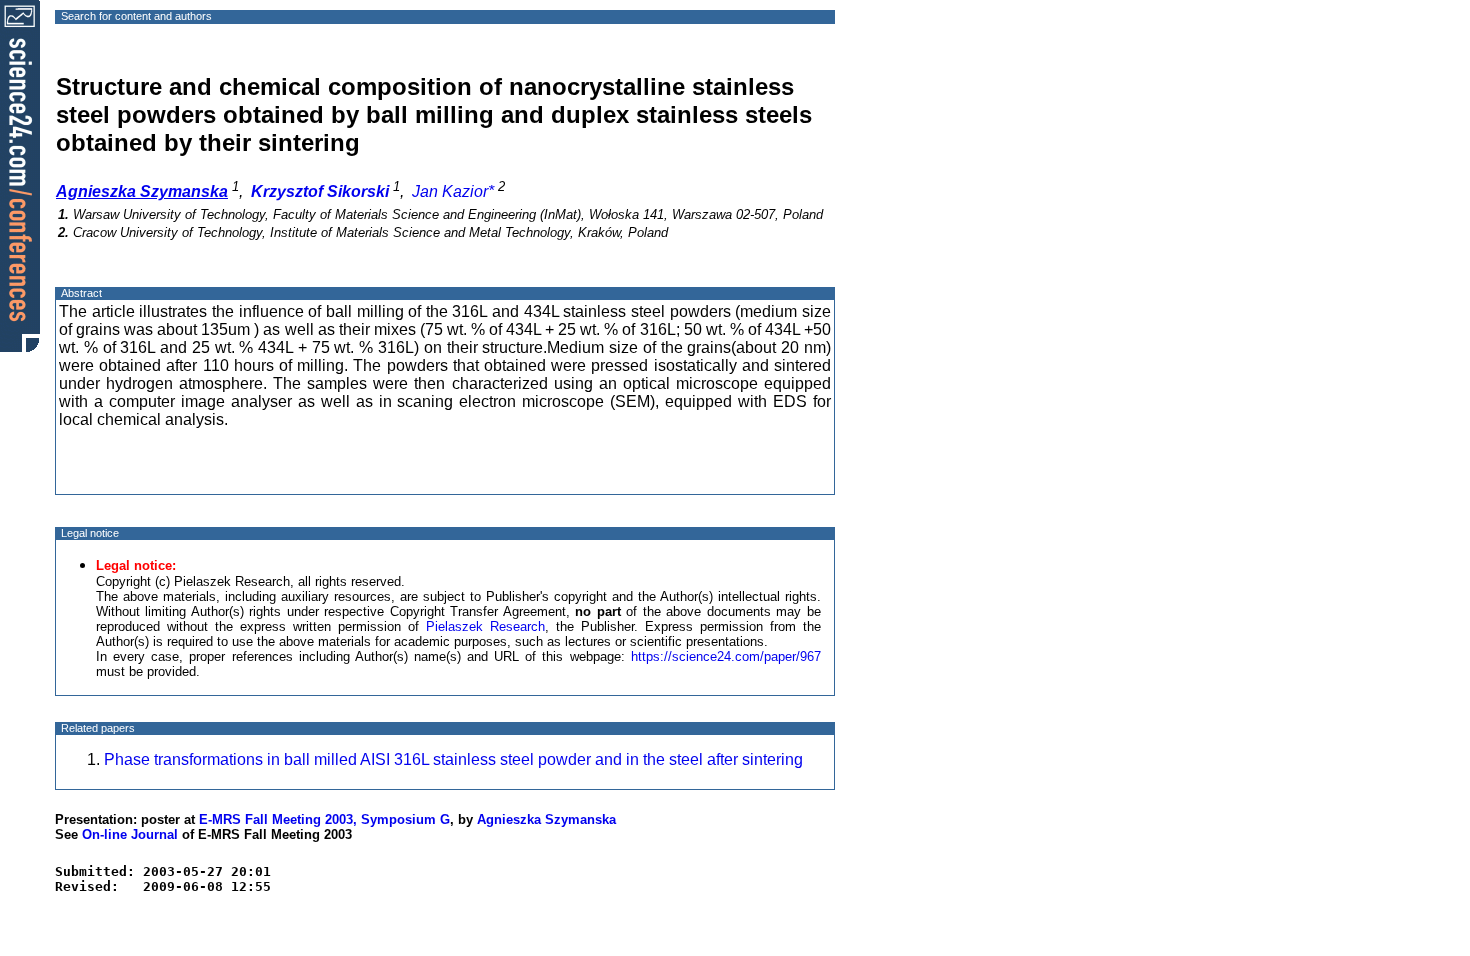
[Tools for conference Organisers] (20, 175)
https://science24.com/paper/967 (726, 656)
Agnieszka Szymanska (546, 819)
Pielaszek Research (485, 626)
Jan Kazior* (453, 191)
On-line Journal (130, 834)
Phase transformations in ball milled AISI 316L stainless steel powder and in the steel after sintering (453, 759)
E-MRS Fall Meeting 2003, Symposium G (324, 819)
